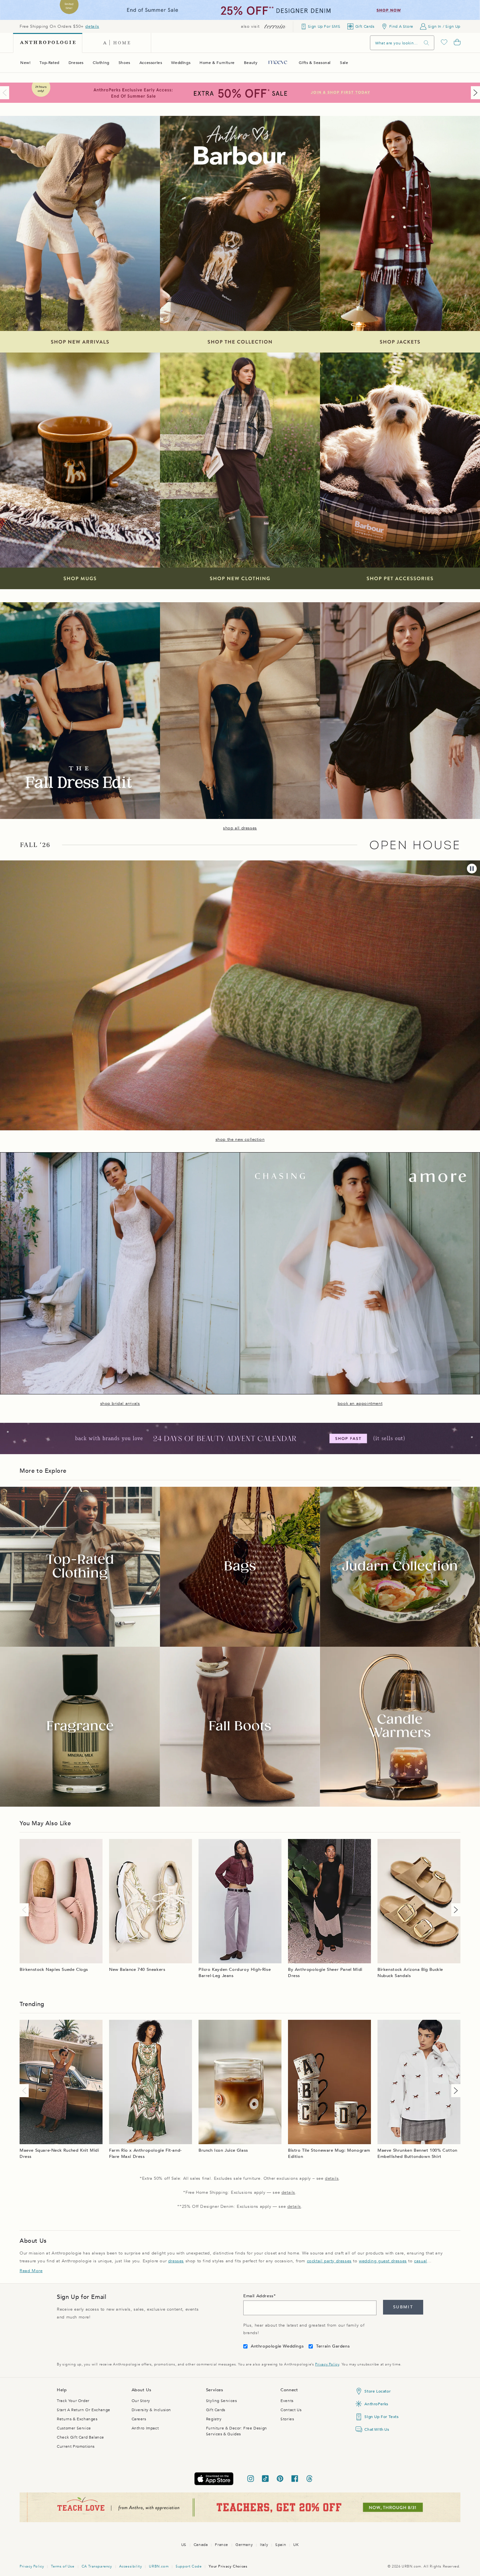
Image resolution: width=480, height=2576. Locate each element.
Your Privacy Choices (228, 2566)
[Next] (474, 93)
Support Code (189, 2566)
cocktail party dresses (329, 2261)
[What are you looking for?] (426, 43)
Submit (403, 2307)
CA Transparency (97, 2566)
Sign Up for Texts (381, 2417)
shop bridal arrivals (120, 1404)
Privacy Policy (327, 2364)
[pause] (472, 869)
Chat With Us (377, 2429)
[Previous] (6, 93)
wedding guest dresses (383, 2261)
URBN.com (159, 2566)
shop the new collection (240, 1139)
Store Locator (377, 2391)
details (92, 26)
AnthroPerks (376, 2404)
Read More (31, 2271)
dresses (176, 2261)
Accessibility (131, 2566)
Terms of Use (63, 2566)
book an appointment (360, 1404)
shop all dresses (240, 828)
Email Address (258, 2296)
